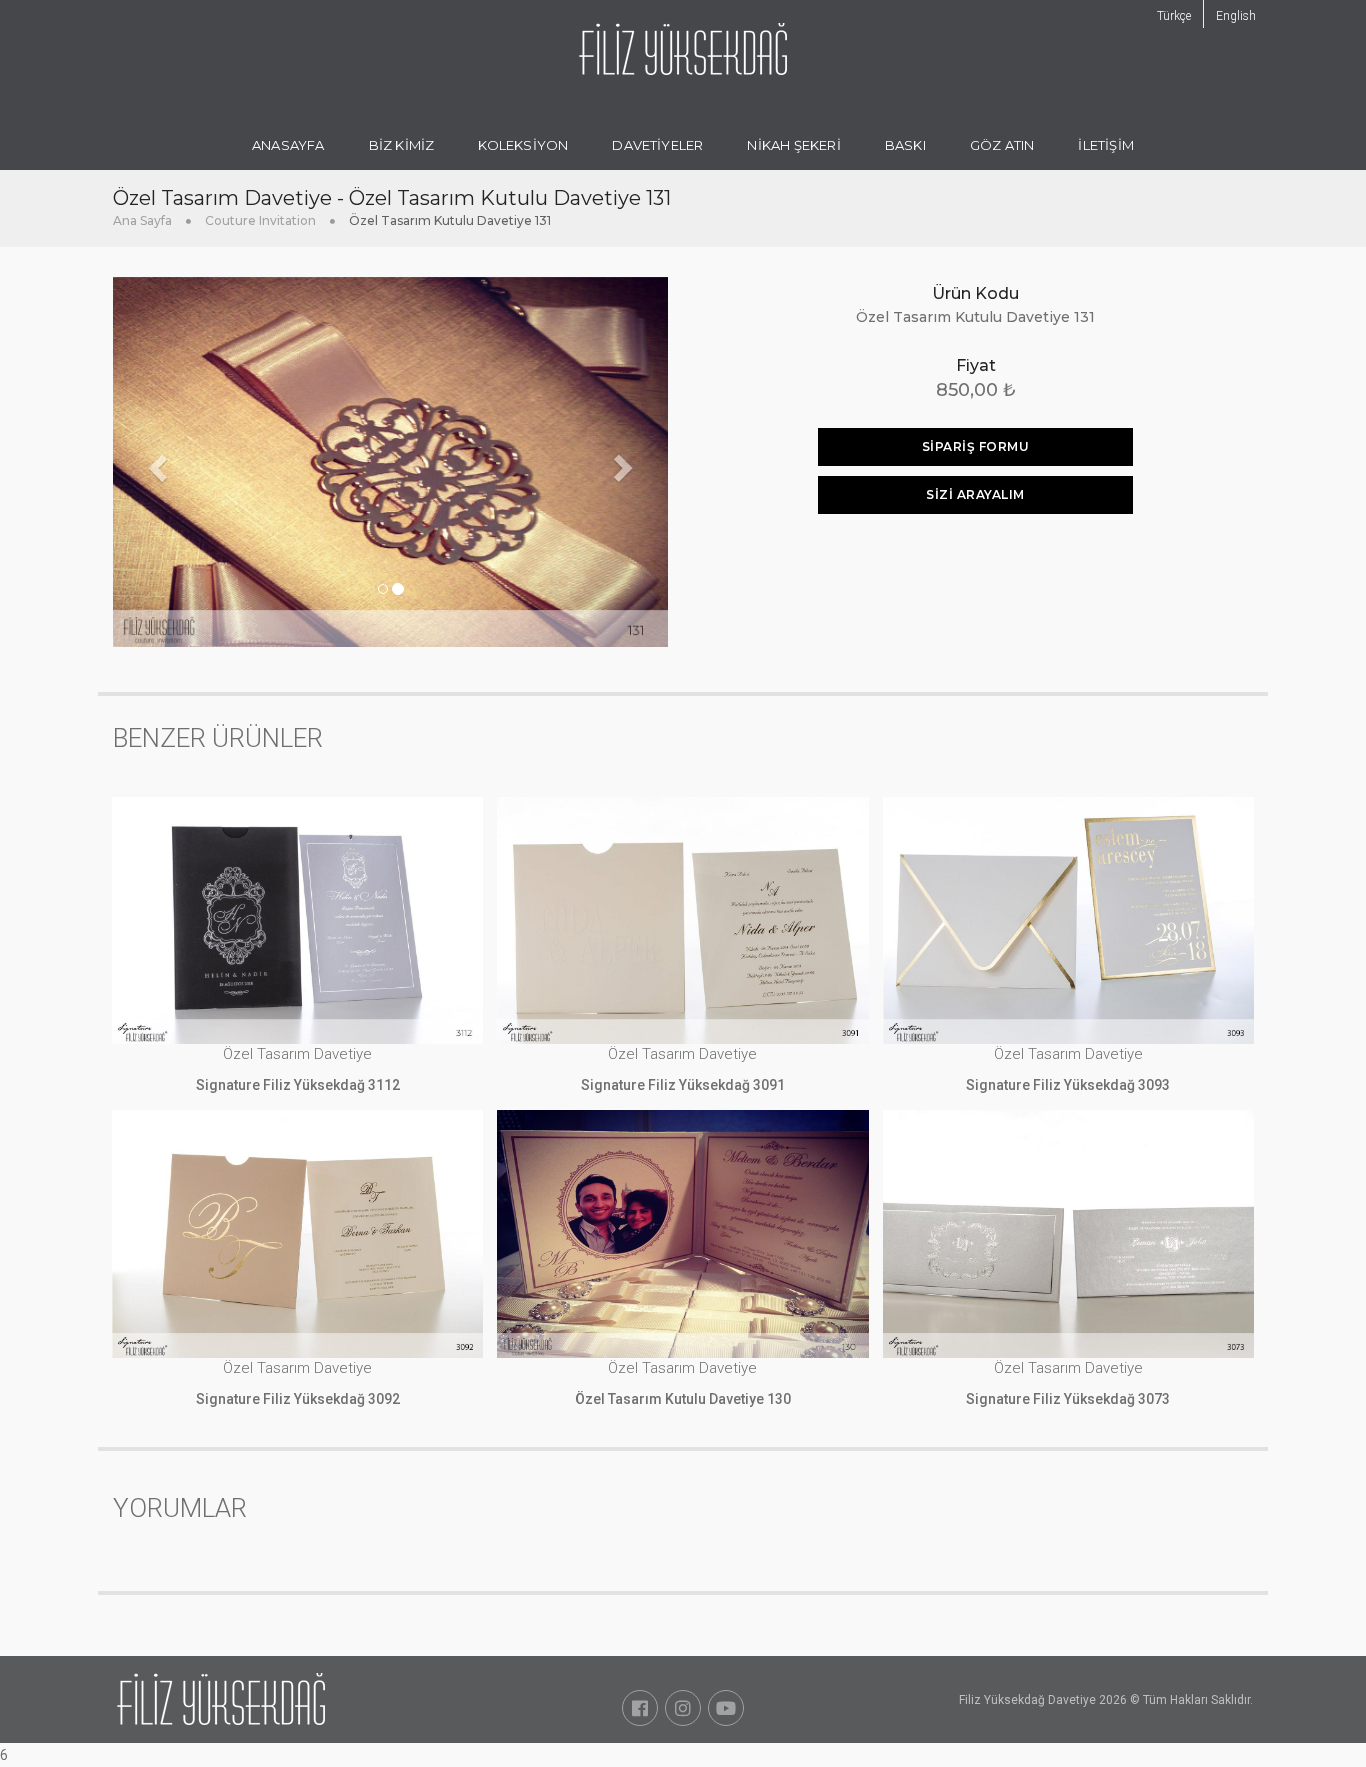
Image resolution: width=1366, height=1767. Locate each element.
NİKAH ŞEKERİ (793, 145)
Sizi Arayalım (975, 494)
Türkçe (1174, 16)
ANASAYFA (288, 145)
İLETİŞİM (1106, 145)
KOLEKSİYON (523, 145)
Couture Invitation (260, 220)
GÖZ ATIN (1002, 145)
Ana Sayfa (142, 220)
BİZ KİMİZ (402, 145)
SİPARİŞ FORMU (976, 446)
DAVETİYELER (657, 145)
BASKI (905, 145)
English (1236, 16)
